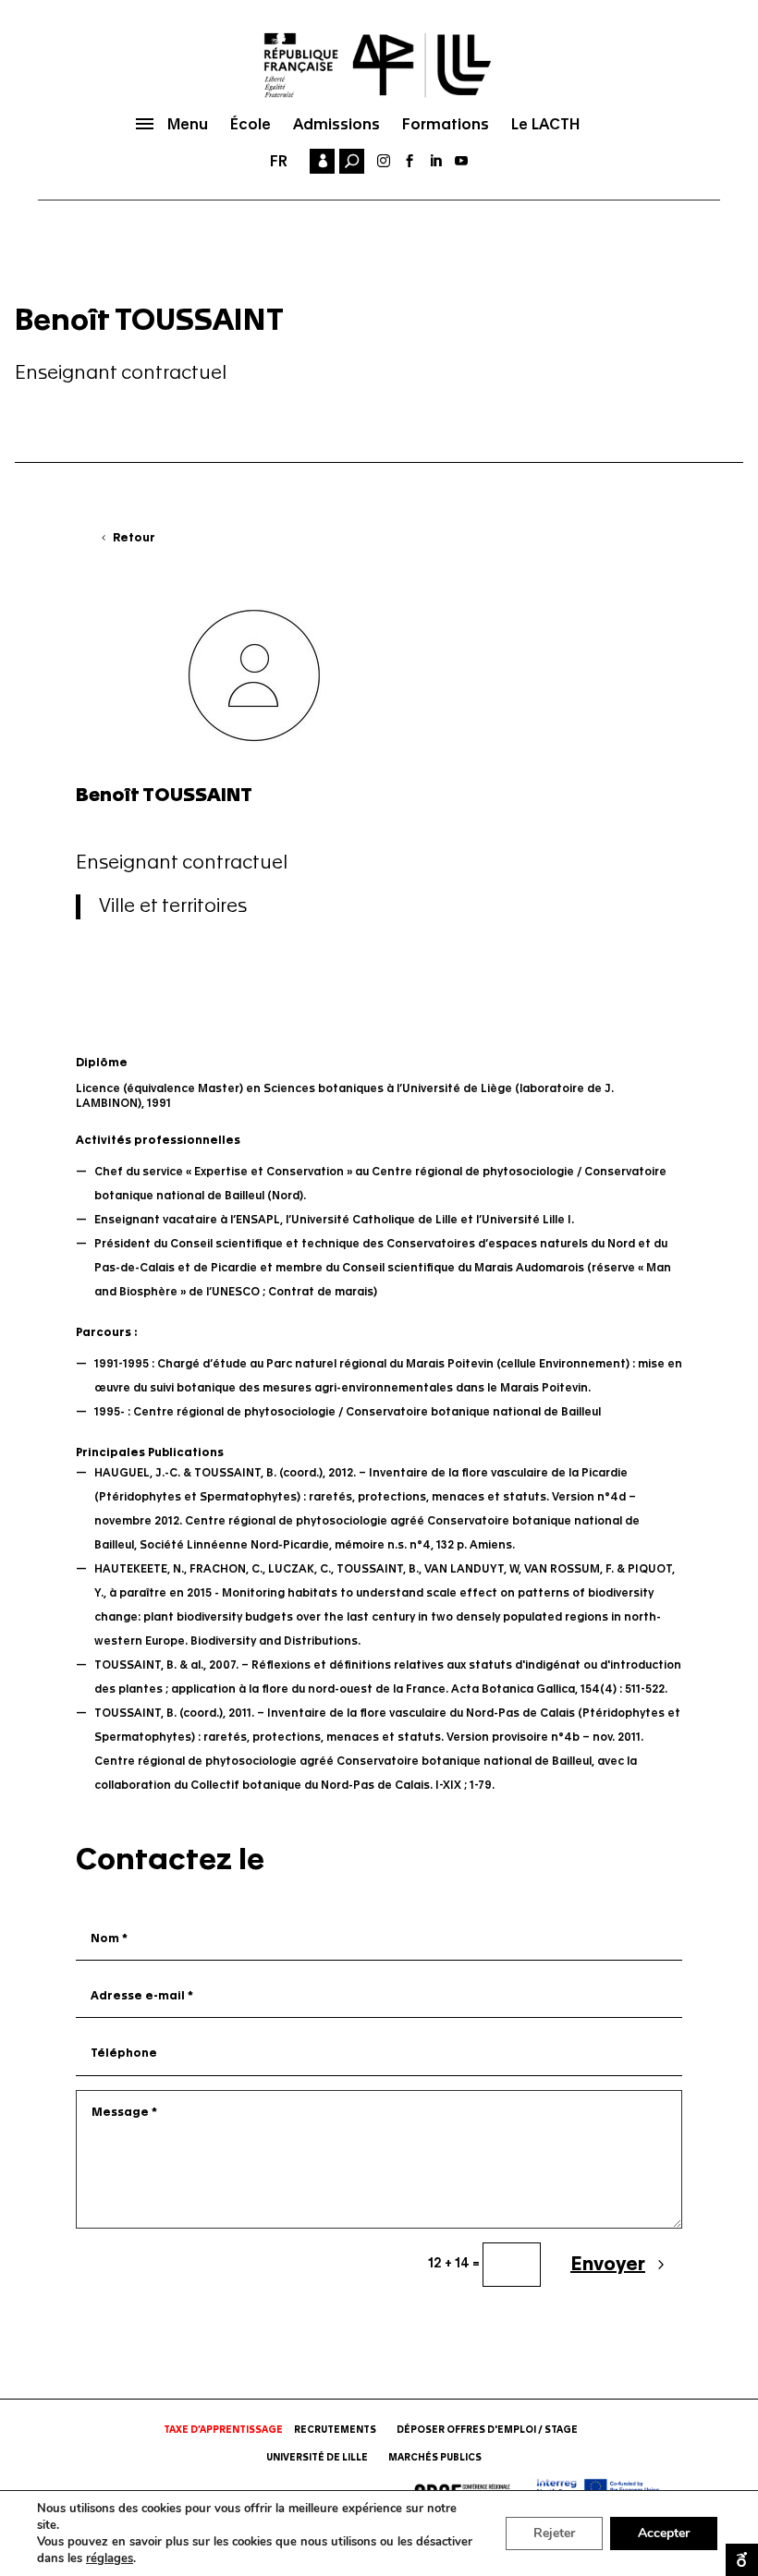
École (251, 124)
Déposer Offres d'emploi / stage (487, 2430)
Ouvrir (742, 2560)
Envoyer (608, 2265)
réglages (110, 2558)
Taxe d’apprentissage (223, 2430)
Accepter (664, 2533)
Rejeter (554, 2533)
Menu (188, 124)
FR (279, 161)
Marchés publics (435, 2458)
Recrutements (335, 2430)
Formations (446, 124)
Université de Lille (317, 2458)
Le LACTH (545, 124)
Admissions (336, 124)
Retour (134, 538)
